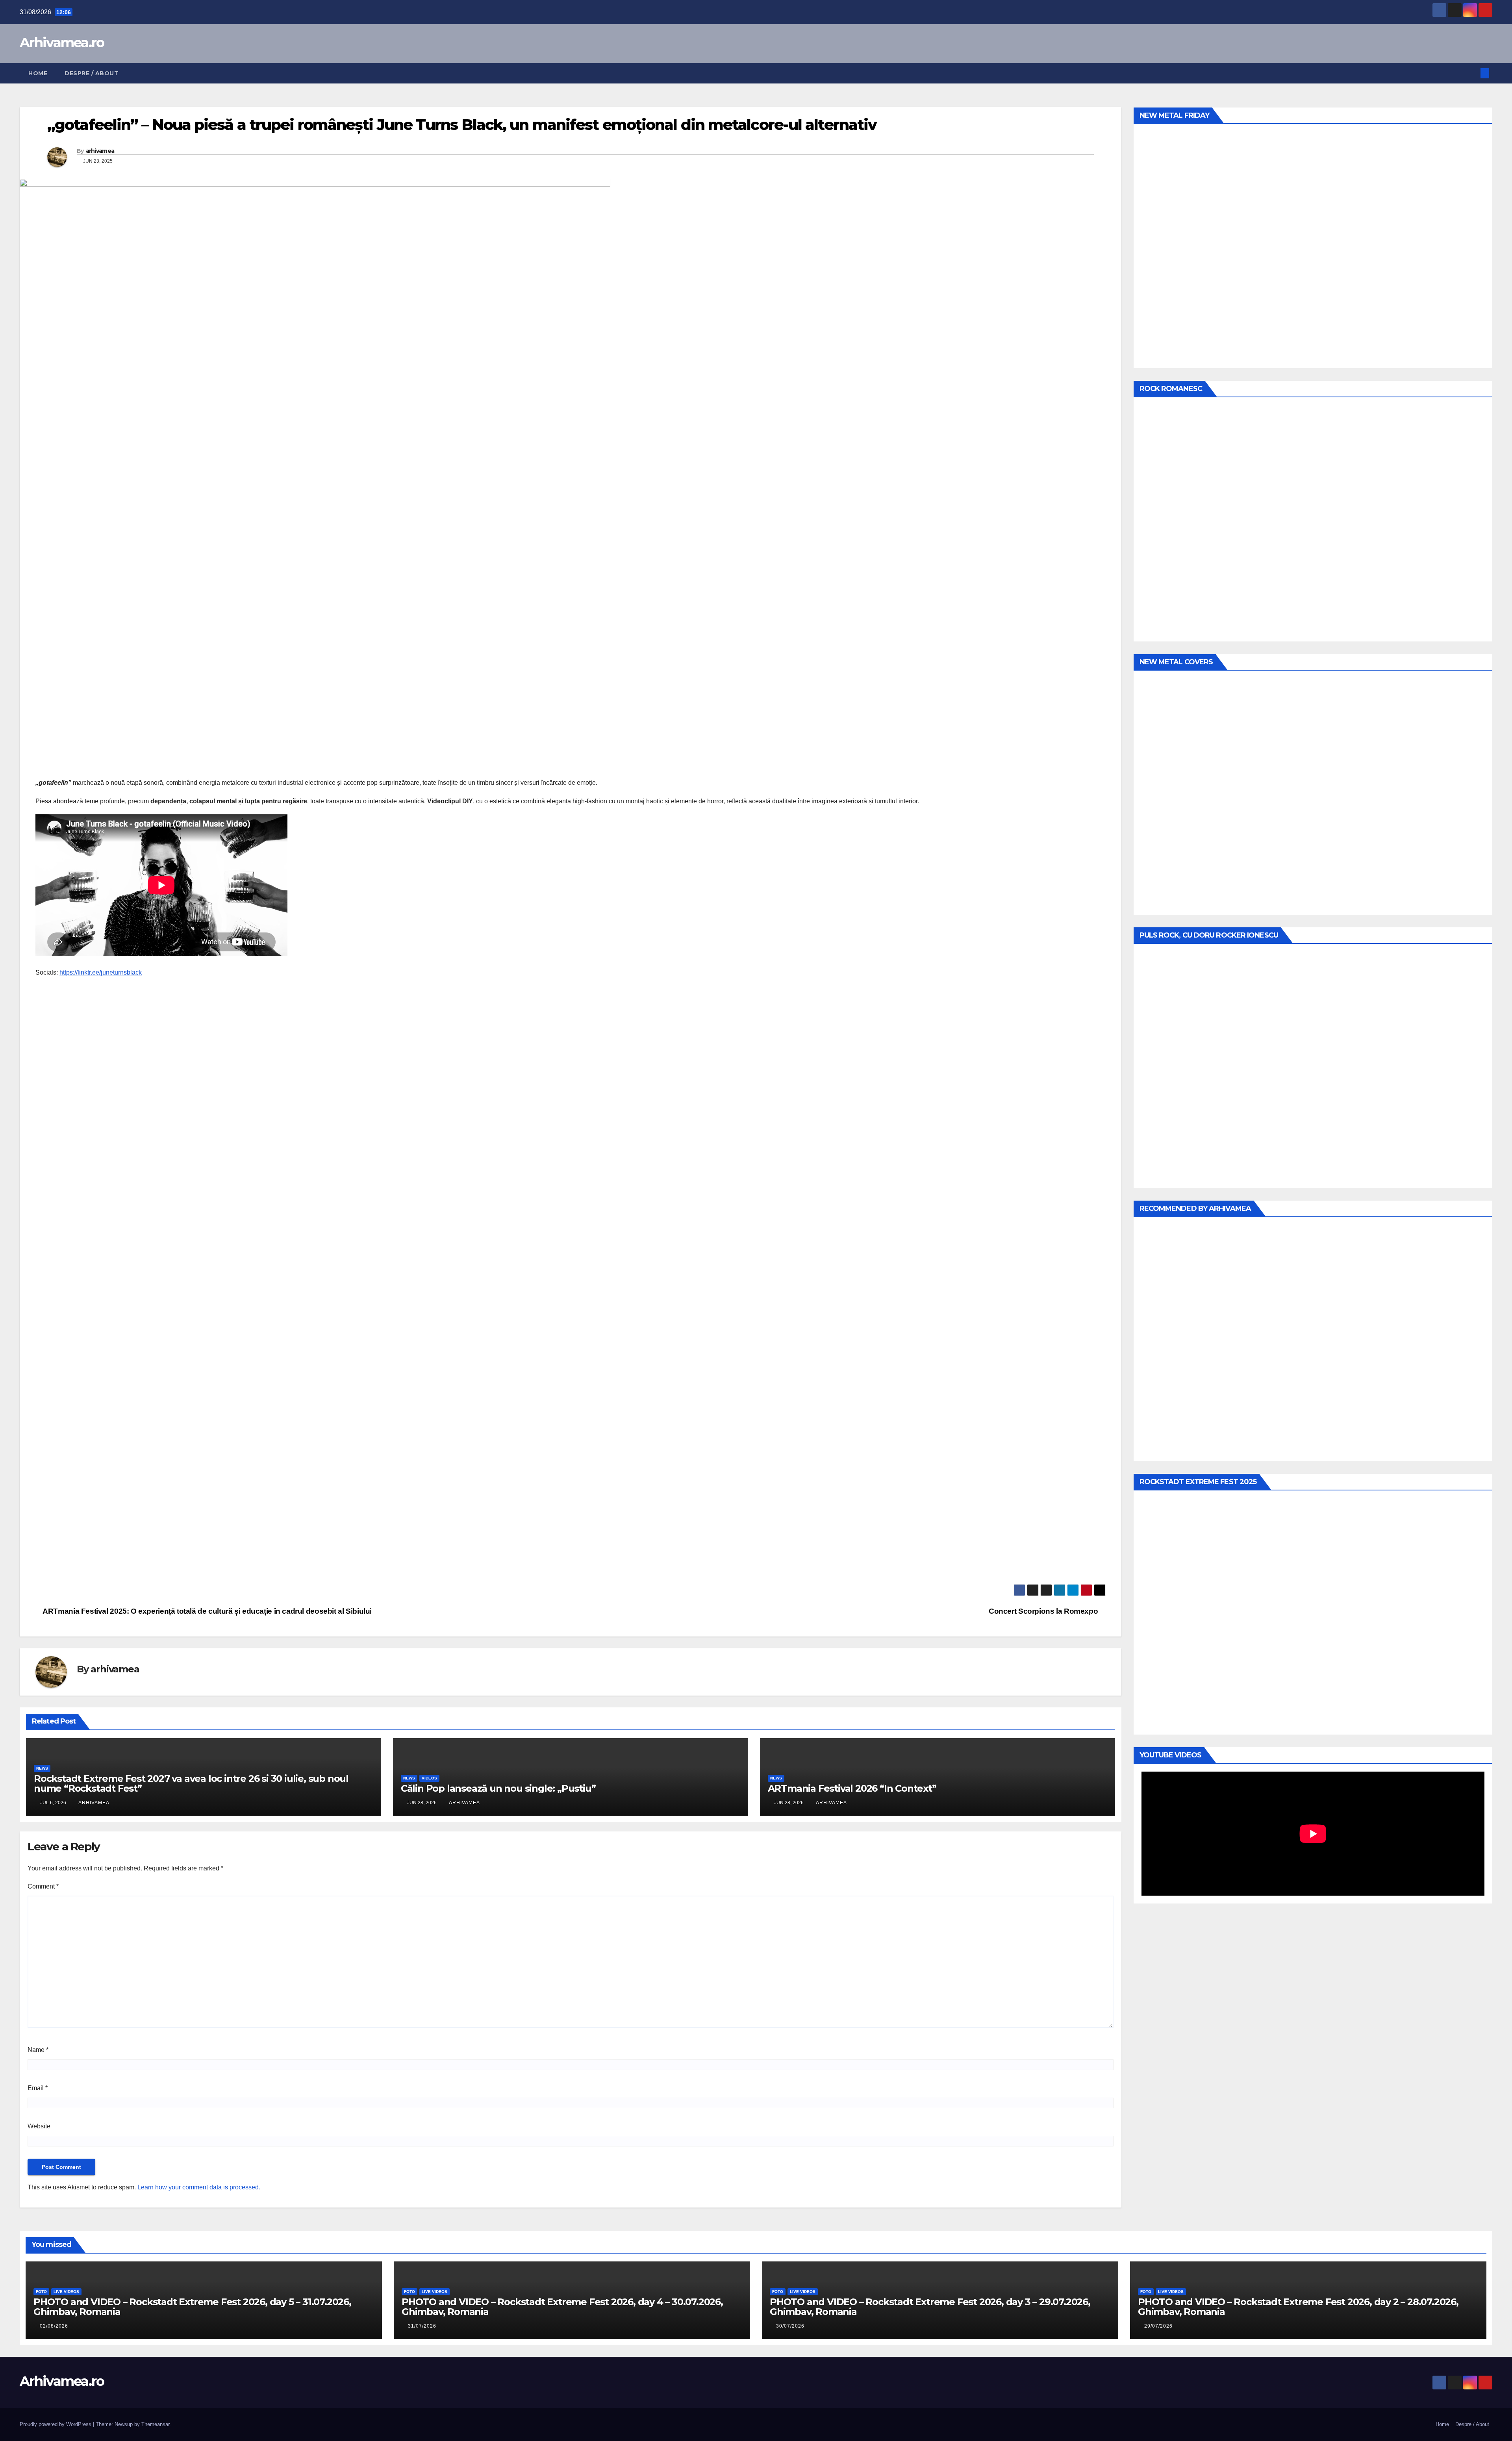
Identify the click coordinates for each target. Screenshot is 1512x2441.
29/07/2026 (1158, 2326)
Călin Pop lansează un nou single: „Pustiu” (498, 1788)
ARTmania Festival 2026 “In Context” (852, 1788)
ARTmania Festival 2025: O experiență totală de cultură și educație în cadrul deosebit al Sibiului (207, 1611)
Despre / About (92, 73)
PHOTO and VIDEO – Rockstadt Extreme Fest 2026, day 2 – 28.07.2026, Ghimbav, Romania (1298, 2307)
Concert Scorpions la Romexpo (1044, 1611)
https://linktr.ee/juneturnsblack (101, 972)
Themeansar (155, 2424)
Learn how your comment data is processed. (199, 2187)
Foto (41, 2292)
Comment (43, 1886)
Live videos (66, 2292)
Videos (429, 1778)
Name (38, 2050)
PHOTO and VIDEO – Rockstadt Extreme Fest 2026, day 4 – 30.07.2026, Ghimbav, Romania (562, 2307)
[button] (1472, 73)
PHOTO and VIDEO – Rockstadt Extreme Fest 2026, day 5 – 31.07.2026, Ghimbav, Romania (192, 2307)
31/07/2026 (422, 2326)
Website (39, 2126)
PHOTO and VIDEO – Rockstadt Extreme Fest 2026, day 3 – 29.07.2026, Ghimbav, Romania (930, 2307)
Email (38, 2088)
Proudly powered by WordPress (56, 2424)
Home (38, 73)
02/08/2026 (54, 2326)
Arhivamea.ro (62, 43)
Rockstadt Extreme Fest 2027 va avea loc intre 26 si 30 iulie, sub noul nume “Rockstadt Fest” (191, 1783)
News (42, 1768)
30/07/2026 (790, 2326)
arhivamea (100, 151)
